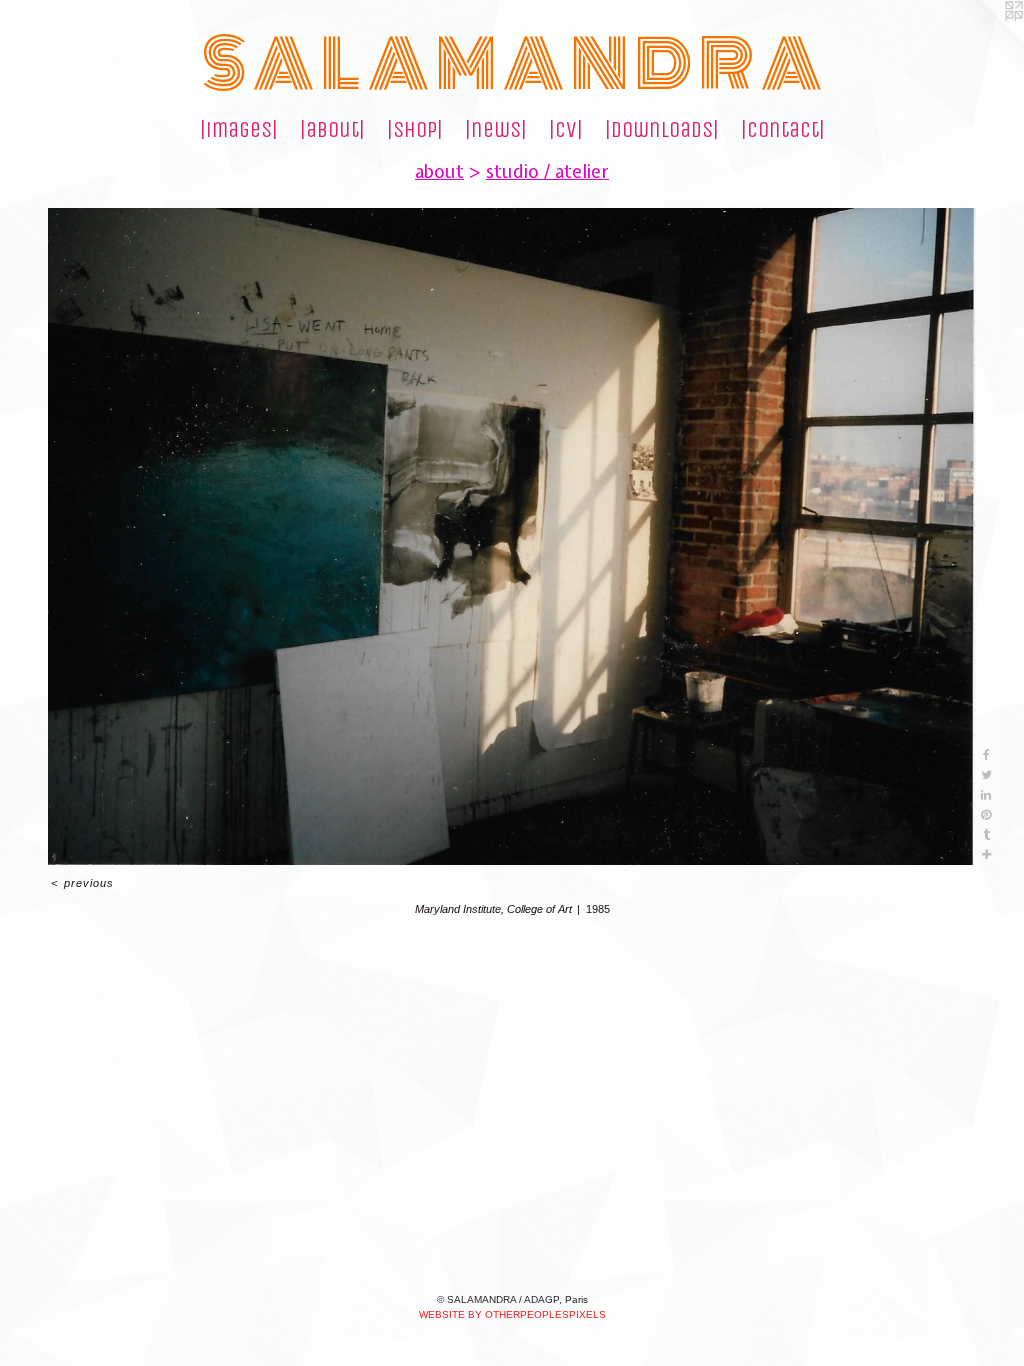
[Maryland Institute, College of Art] (512, 536)
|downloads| (662, 130)
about (439, 171)
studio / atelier (547, 171)
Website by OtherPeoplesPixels (512, 1314)
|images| (239, 130)
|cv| (566, 130)
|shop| (415, 130)
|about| (332, 130)
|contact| (783, 130)
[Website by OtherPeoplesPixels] (984, 40)
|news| (496, 130)
